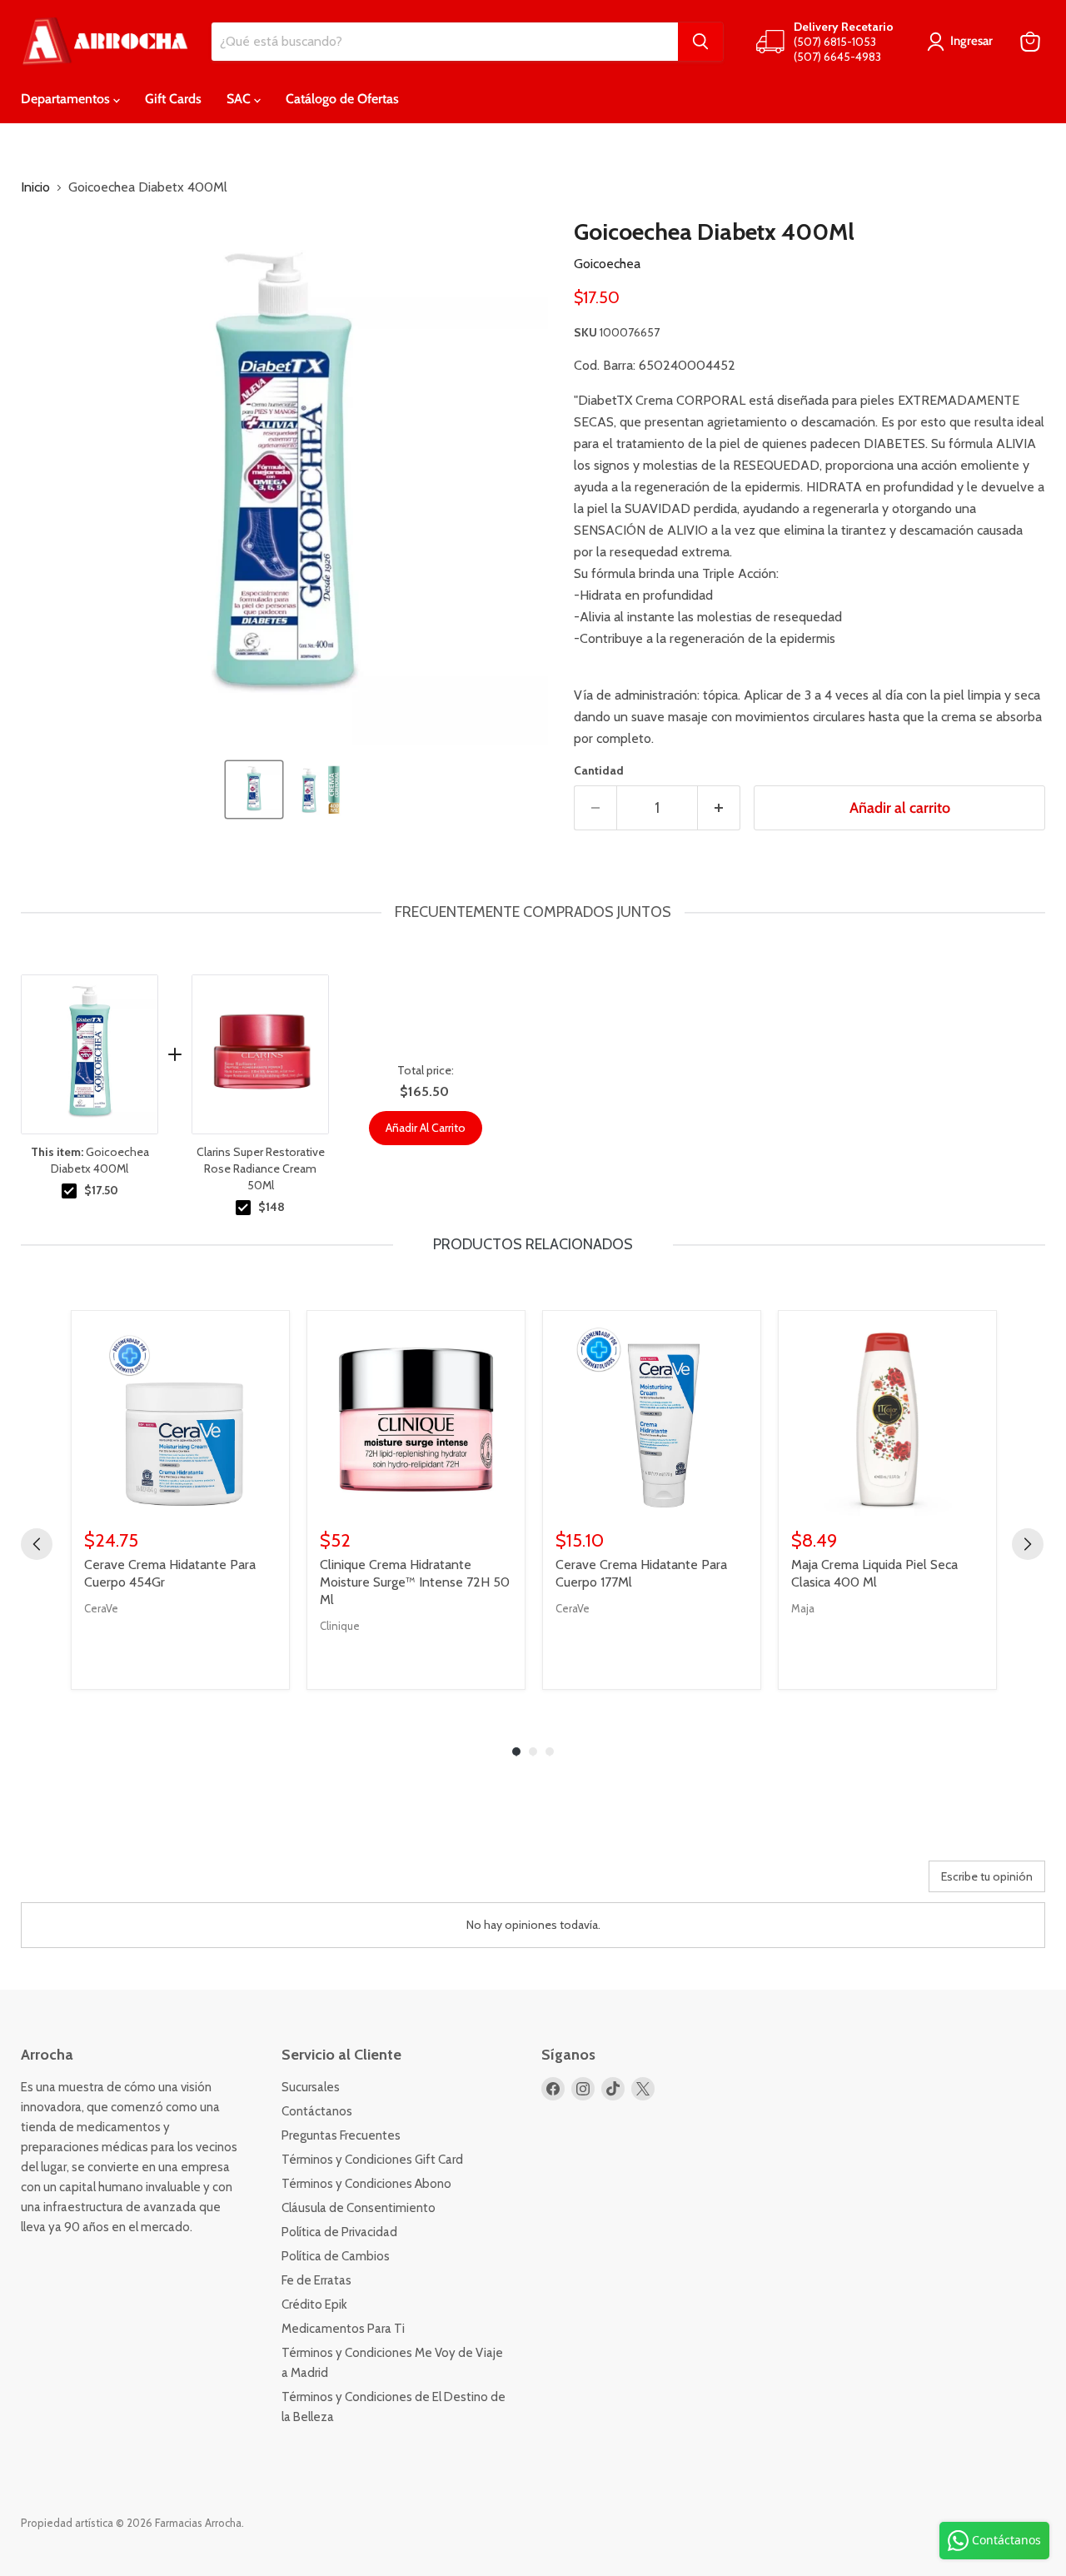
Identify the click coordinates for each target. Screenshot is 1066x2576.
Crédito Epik (314, 2304)
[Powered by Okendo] (96, 1882)
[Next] (1028, 1544)
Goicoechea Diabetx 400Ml (90, 1160)
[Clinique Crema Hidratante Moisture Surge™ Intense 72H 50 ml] (416, 1420)
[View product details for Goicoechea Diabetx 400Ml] (90, 1054)
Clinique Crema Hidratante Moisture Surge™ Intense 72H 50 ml (415, 1582)
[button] (254, 790)
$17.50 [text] (101, 1190)
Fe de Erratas (316, 2280)
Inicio (35, 187)
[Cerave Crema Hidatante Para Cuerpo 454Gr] (180, 1420)
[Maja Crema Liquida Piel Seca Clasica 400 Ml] (887, 1420)
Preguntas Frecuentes (341, 2135)
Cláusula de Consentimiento (359, 2208)
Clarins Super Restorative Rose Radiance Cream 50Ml (261, 1168)
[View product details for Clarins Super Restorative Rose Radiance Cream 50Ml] (260, 1054)
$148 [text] (271, 1207)
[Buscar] (700, 42)
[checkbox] (69, 1191)
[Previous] (37, 1544)
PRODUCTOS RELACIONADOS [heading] (533, 1244)
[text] (533, 912)
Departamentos (67, 99)
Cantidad (599, 770)
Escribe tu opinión (987, 1876)
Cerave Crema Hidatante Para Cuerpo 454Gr (170, 1573)
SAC (240, 99)
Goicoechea (607, 264)
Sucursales (311, 2087)
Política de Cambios (336, 2256)
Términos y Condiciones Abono (366, 2184)
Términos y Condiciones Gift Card (372, 2160)
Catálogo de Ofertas (342, 99)
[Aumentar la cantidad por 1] (719, 808)
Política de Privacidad (339, 2232)
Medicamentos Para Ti (343, 2329)
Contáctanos (317, 2111)
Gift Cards (173, 99)
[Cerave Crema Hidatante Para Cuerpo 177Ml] (652, 1420)
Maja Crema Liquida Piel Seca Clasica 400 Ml (874, 1573)
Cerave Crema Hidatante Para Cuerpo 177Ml (641, 1573)
